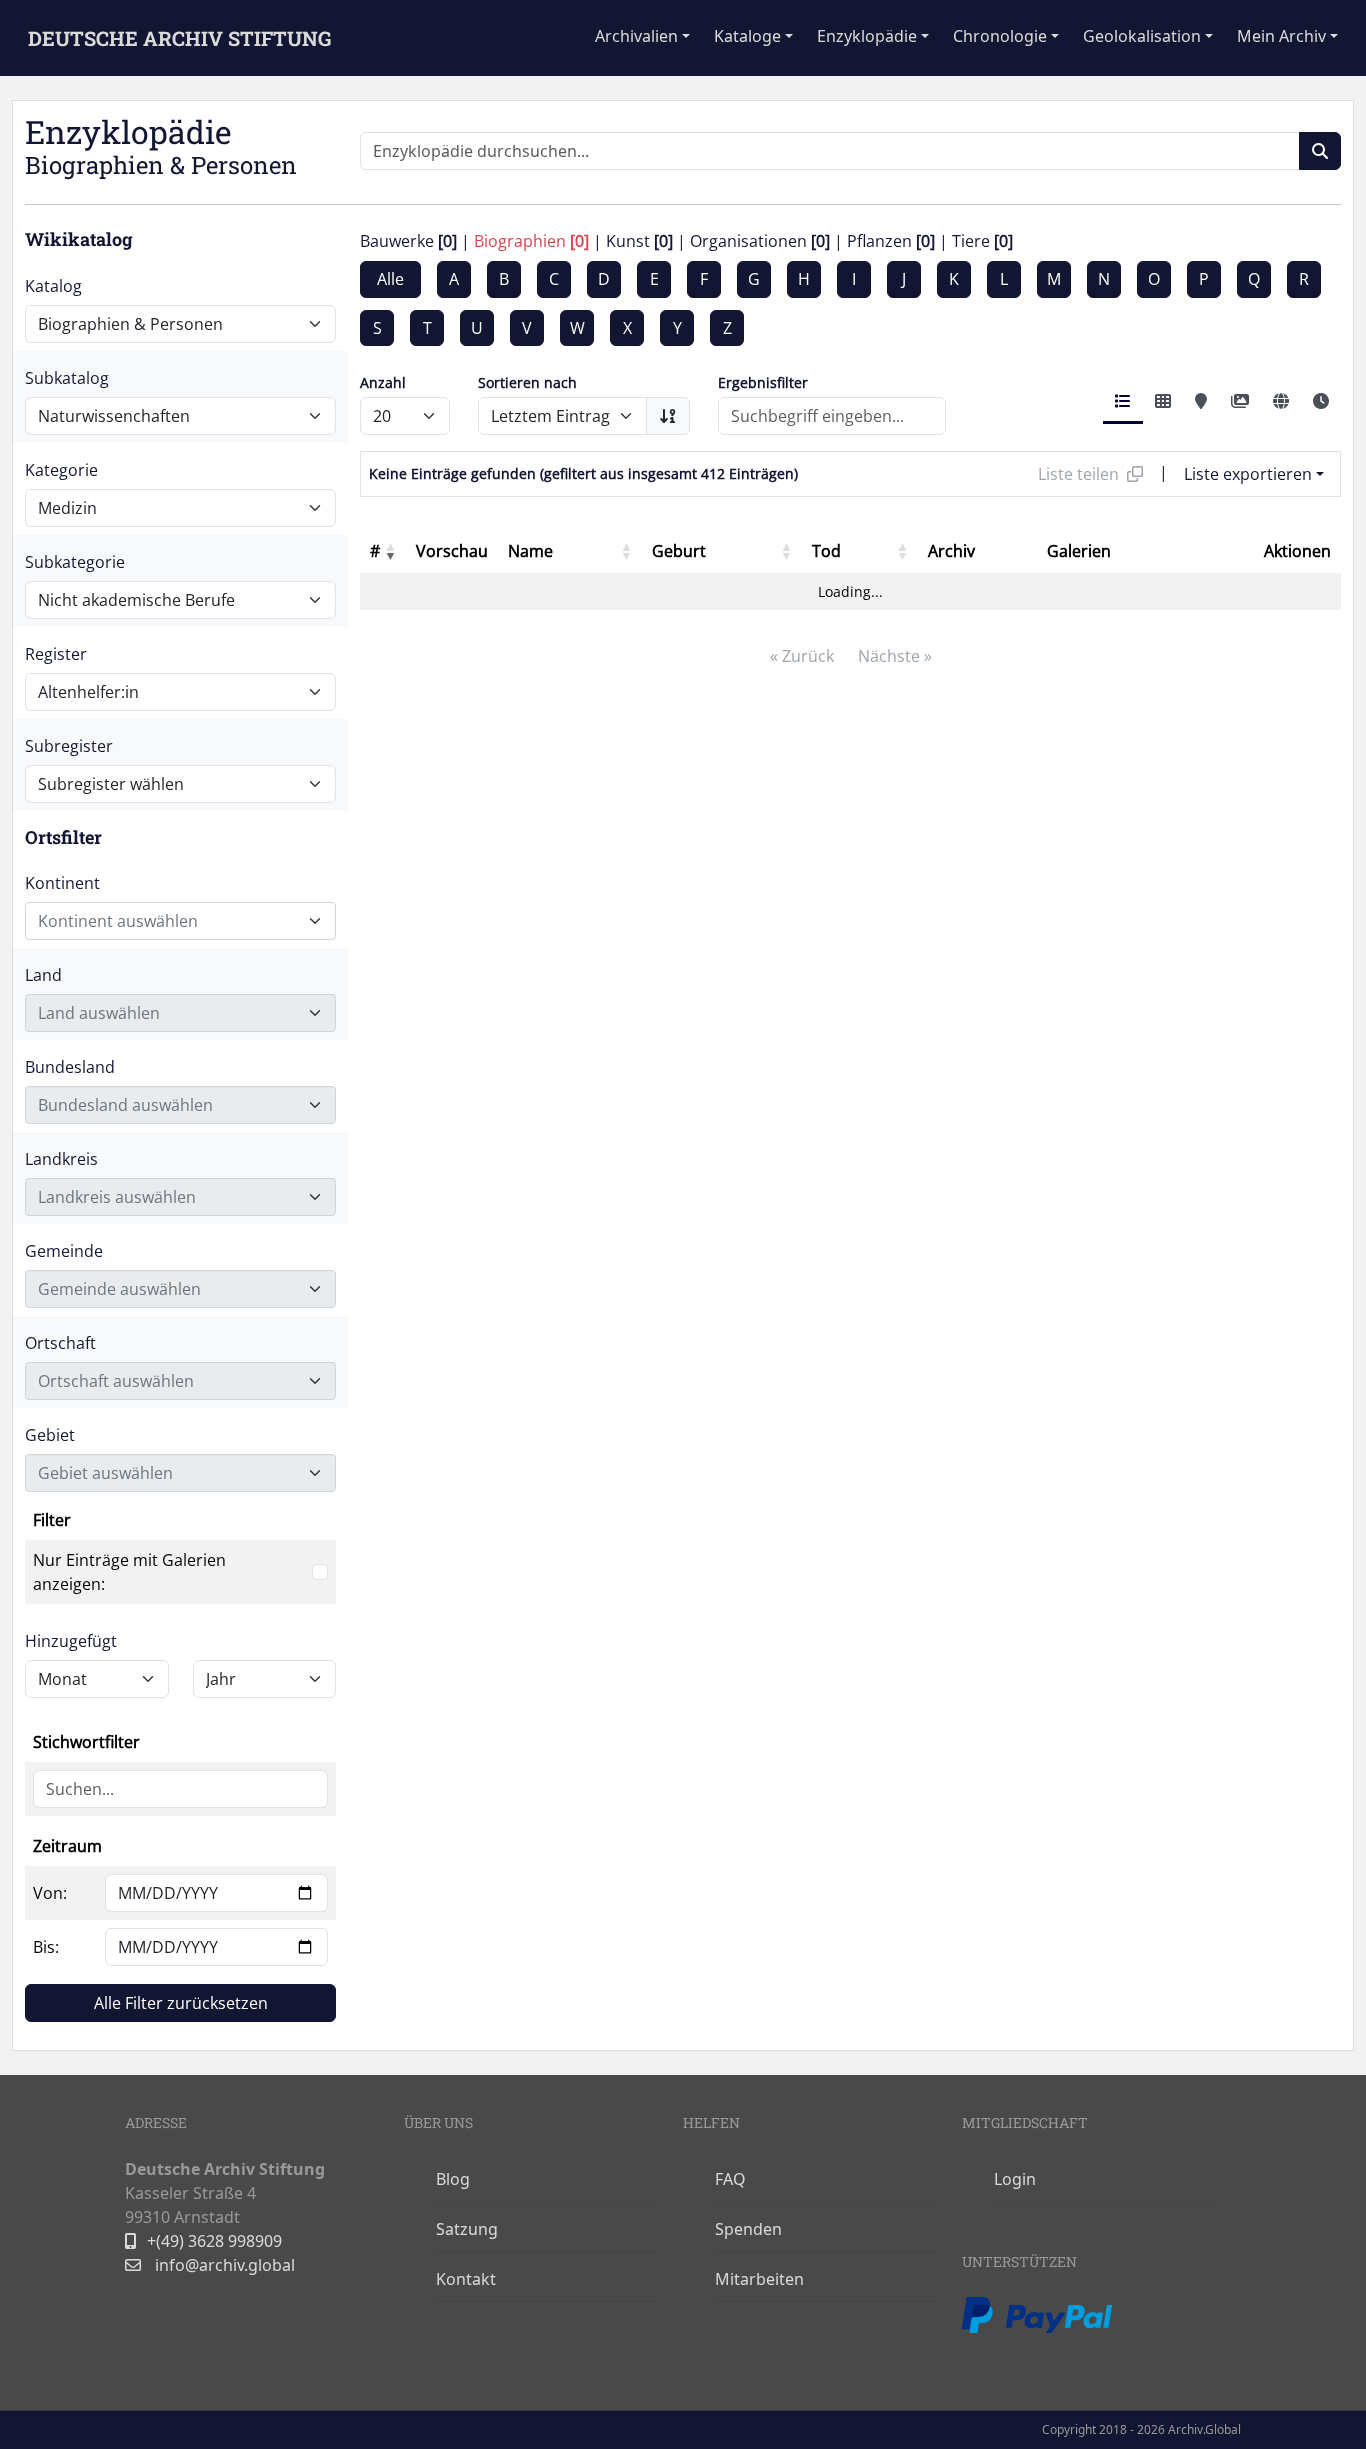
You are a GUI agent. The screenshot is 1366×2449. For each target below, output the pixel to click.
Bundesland (70, 1067)
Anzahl (383, 382)
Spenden (748, 2229)
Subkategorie (75, 562)
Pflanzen (891, 241)
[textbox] (168, 921)
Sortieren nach (527, 382)
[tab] (1123, 402)
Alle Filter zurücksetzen (181, 2003)
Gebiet (50, 1435)
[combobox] (180, 921)
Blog (453, 2179)
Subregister (69, 746)
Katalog (53, 286)
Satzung (467, 2229)
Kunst (639, 241)
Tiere (982, 241)
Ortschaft (60, 1343)
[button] (390, 551)
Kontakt (466, 2279)
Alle (390, 279)
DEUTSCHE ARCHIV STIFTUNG (179, 38)
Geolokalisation (1142, 36)
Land (43, 975)
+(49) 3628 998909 (214, 2241)
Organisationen (760, 241)
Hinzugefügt (71, 1641)
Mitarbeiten (759, 2279)
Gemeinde (64, 1251)
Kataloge (747, 36)
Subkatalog (67, 378)
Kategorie (61, 470)
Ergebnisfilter (763, 382)
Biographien (531, 241)
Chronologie (1000, 36)
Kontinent (62, 883)
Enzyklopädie (867, 36)
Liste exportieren (1248, 474)
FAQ (730, 2179)
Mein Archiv (1281, 36)
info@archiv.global (223, 2265)
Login (1015, 2179)
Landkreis (61, 1159)
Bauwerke (408, 241)
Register (56, 654)
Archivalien (636, 36)
